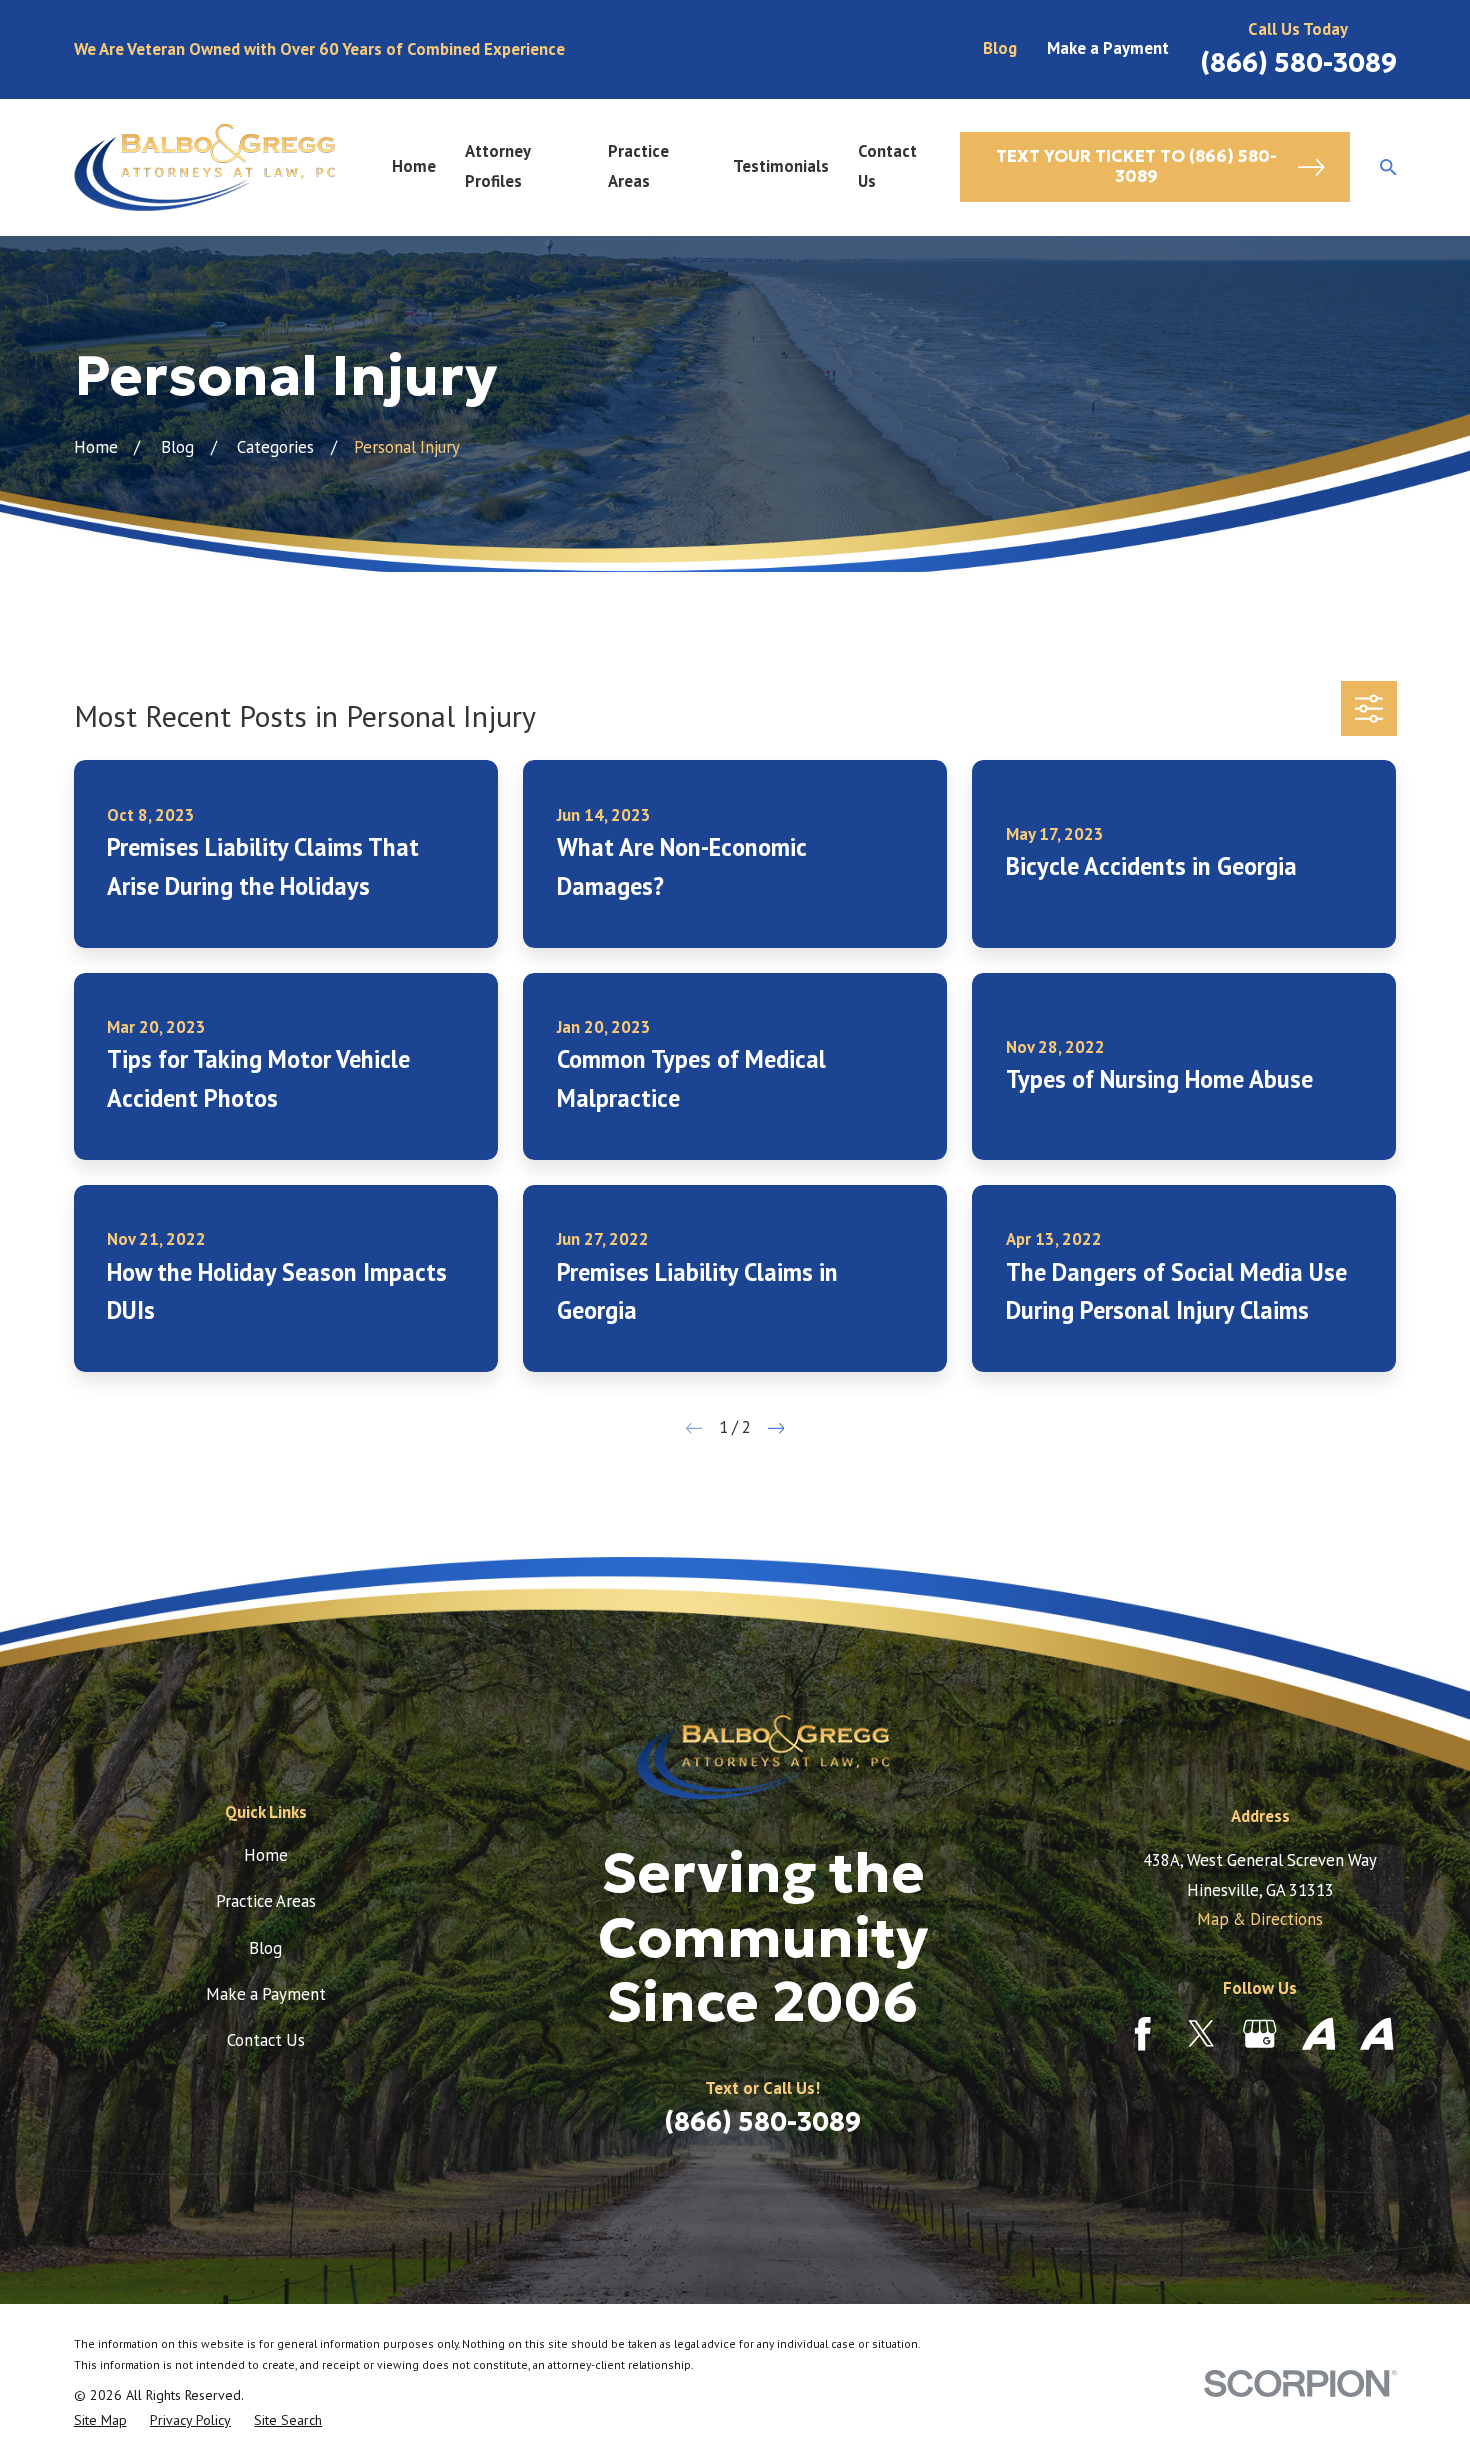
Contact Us (266, 2040)
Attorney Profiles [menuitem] (497, 166)
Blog (1000, 48)
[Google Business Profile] (1259, 2033)
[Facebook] (1142, 2033)
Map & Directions (1260, 1919)
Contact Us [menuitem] (887, 166)
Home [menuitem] (414, 166)
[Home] (204, 167)
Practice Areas (266, 1901)
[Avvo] (1318, 2033)
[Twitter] (1201, 2033)
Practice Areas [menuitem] (638, 166)
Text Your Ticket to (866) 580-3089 (1136, 166)
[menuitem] (100, 2420)
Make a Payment (1108, 48)
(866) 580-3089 (1298, 63)
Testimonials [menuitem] (781, 166)
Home (266, 1855)
